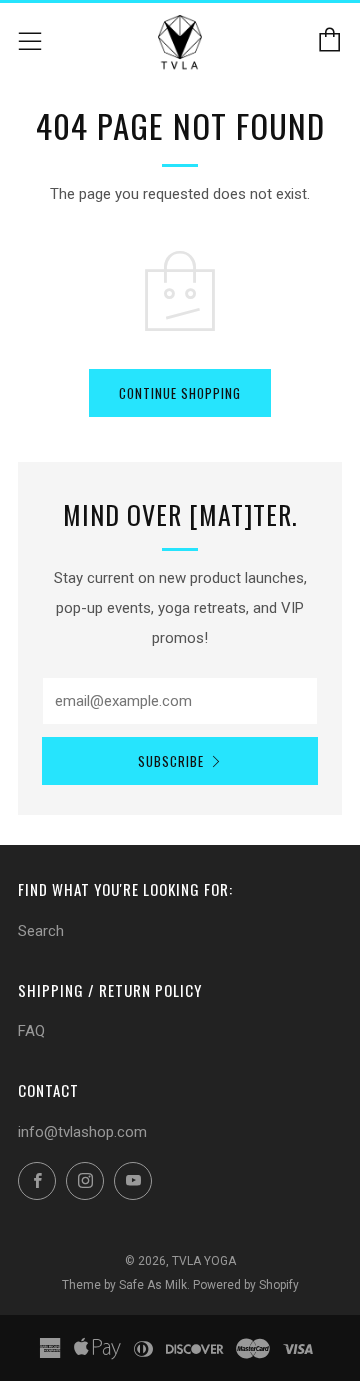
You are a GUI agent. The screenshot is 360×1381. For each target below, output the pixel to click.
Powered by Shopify (246, 1285)
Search (41, 931)
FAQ (31, 1031)
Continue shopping (180, 393)
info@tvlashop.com (82, 1132)
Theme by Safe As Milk (124, 1285)
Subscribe (171, 761)
